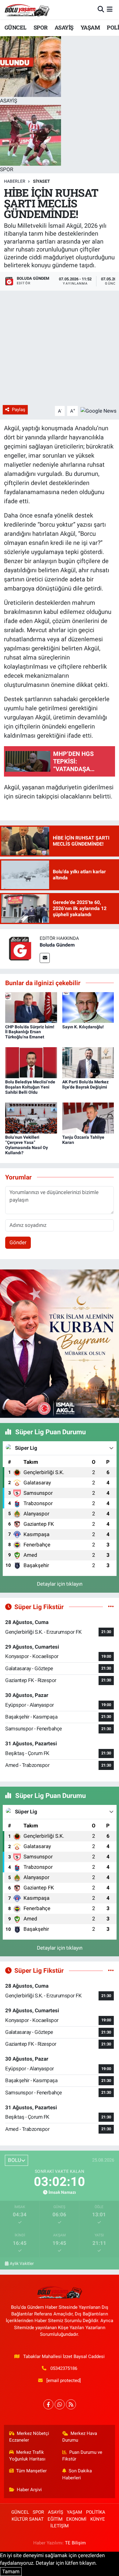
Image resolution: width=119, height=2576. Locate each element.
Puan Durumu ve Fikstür (82, 2456)
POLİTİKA (96, 2512)
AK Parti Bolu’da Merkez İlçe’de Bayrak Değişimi (85, 1084)
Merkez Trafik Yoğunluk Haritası (27, 2456)
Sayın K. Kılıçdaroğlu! (83, 1027)
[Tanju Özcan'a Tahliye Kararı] (88, 1118)
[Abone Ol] (99, 410)
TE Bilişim (75, 2543)
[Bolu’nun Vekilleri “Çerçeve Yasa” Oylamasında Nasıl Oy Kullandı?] (31, 1118)
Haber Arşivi (29, 2490)
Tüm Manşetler (31, 2471)
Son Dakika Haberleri (77, 2474)
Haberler (15, 181)
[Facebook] (48, 2404)
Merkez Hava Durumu (80, 2437)
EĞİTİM (55, 2519)
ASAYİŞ (64, 27)
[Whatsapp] (60, 2404)
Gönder (18, 1242)
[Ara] (101, 9)
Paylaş (19, 410)
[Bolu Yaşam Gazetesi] (27, 10)
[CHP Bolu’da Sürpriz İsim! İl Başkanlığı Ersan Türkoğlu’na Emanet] (31, 1007)
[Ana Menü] (110, 9)
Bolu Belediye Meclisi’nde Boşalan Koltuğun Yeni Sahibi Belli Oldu (30, 1087)
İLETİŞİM (60, 2526)
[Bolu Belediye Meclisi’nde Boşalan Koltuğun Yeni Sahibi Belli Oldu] (31, 1062)
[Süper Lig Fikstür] (111, 1607)
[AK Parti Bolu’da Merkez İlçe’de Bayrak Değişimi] (88, 1062)
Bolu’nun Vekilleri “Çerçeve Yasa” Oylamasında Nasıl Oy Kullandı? (27, 1145)
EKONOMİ (76, 2519)
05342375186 (64, 2368)
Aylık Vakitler (22, 2263)
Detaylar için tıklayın (60, 1584)
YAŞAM (90, 27)
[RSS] (71, 2404)
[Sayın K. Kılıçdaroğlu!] (88, 1007)
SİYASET (41, 181)
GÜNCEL (15, 27)
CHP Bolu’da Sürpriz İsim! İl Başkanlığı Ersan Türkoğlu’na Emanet (30, 1032)
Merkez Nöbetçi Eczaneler (29, 2437)
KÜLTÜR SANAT (28, 2519)
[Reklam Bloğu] (60, 1343)
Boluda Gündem (57, 945)
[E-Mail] (45, 958)
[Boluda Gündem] (20, 949)
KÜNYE (98, 2519)
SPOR (41, 27)
